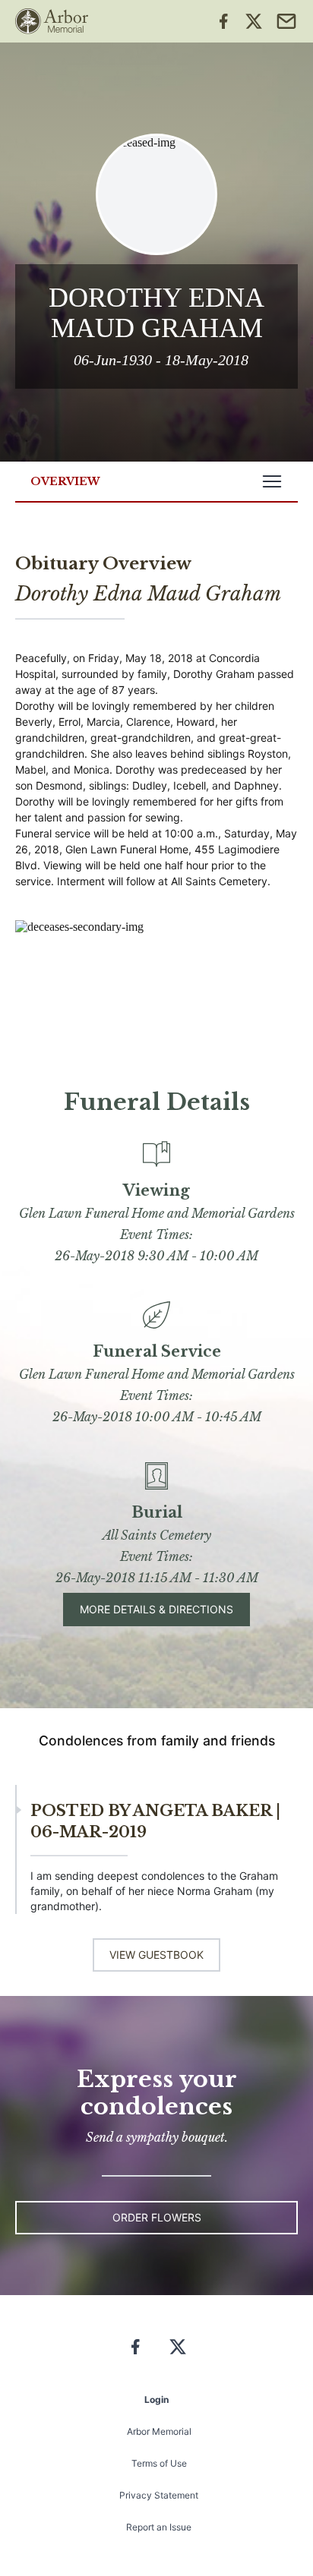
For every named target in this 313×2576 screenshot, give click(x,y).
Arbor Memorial (159, 2431)
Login (156, 2399)
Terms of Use (159, 2463)
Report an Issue (159, 2527)
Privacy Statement (159, 2495)
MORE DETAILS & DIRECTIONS (156, 1609)
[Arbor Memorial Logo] (52, 21)
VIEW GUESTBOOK (156, 1955)
